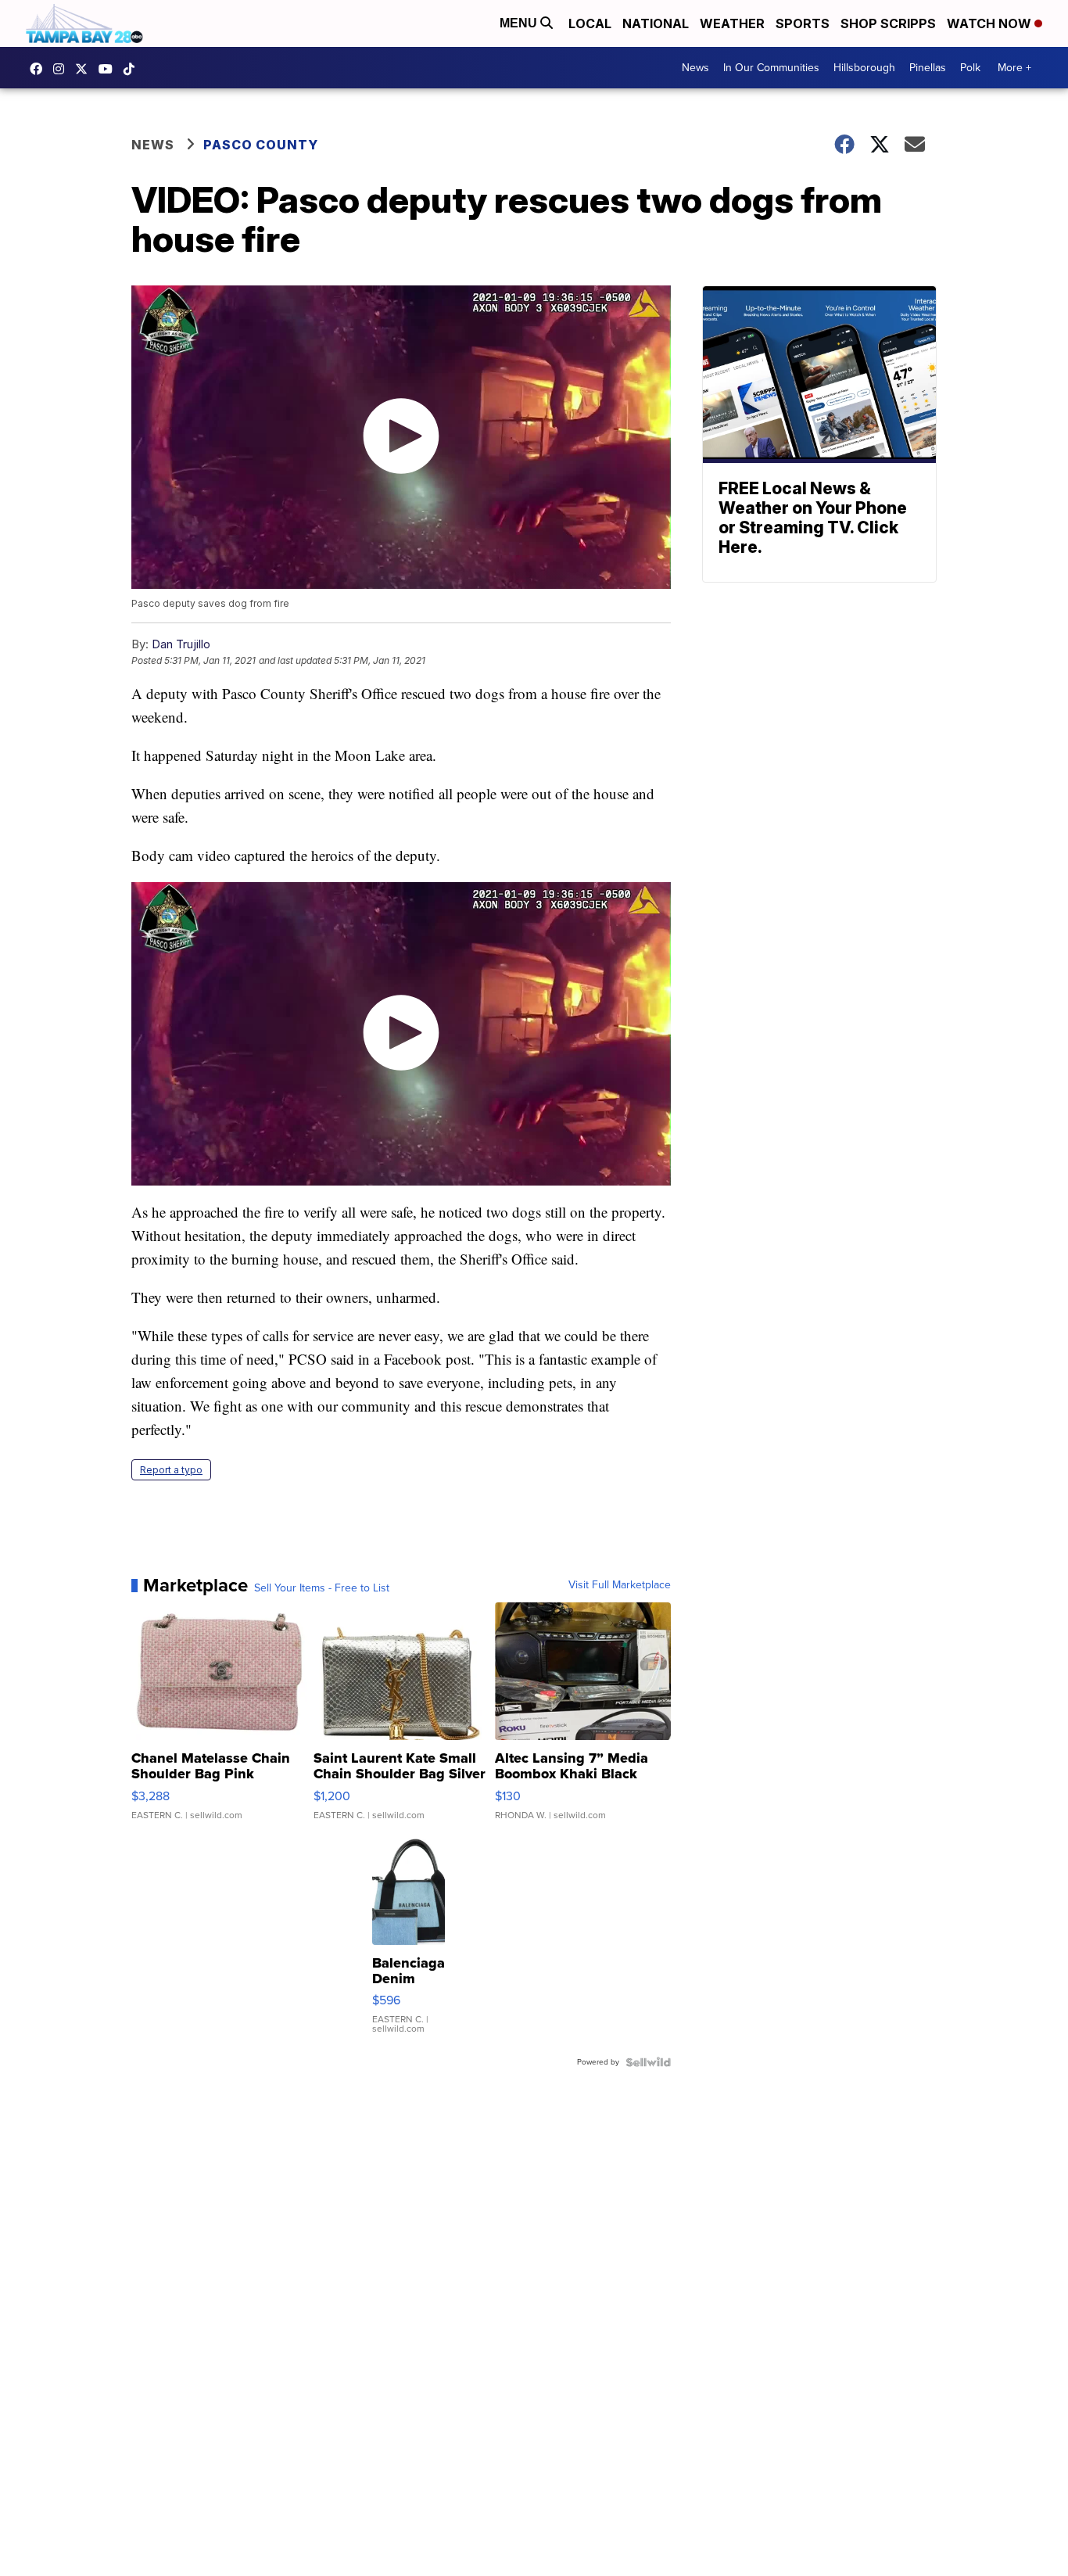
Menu (520, 23)
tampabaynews (40, 69)
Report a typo (171, 1470)
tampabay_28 (63, 69)
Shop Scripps (888, 23)
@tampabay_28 (133, 69)
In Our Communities (771, 68)
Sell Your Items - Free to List (322, 1588)
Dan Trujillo (181, 644)
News (695, 68)
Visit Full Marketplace (620, 1585)
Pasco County (261, 145)
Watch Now (991, 23)
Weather (732, 23)
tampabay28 (85, 69)
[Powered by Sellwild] (648, 2062)
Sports (803, 23)
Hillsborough (864, 68)
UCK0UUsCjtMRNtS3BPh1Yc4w (109, 69)
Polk (970, 68)
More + (1014, 68)
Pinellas (928, 68)
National (656, 23)
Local (590, 23)
